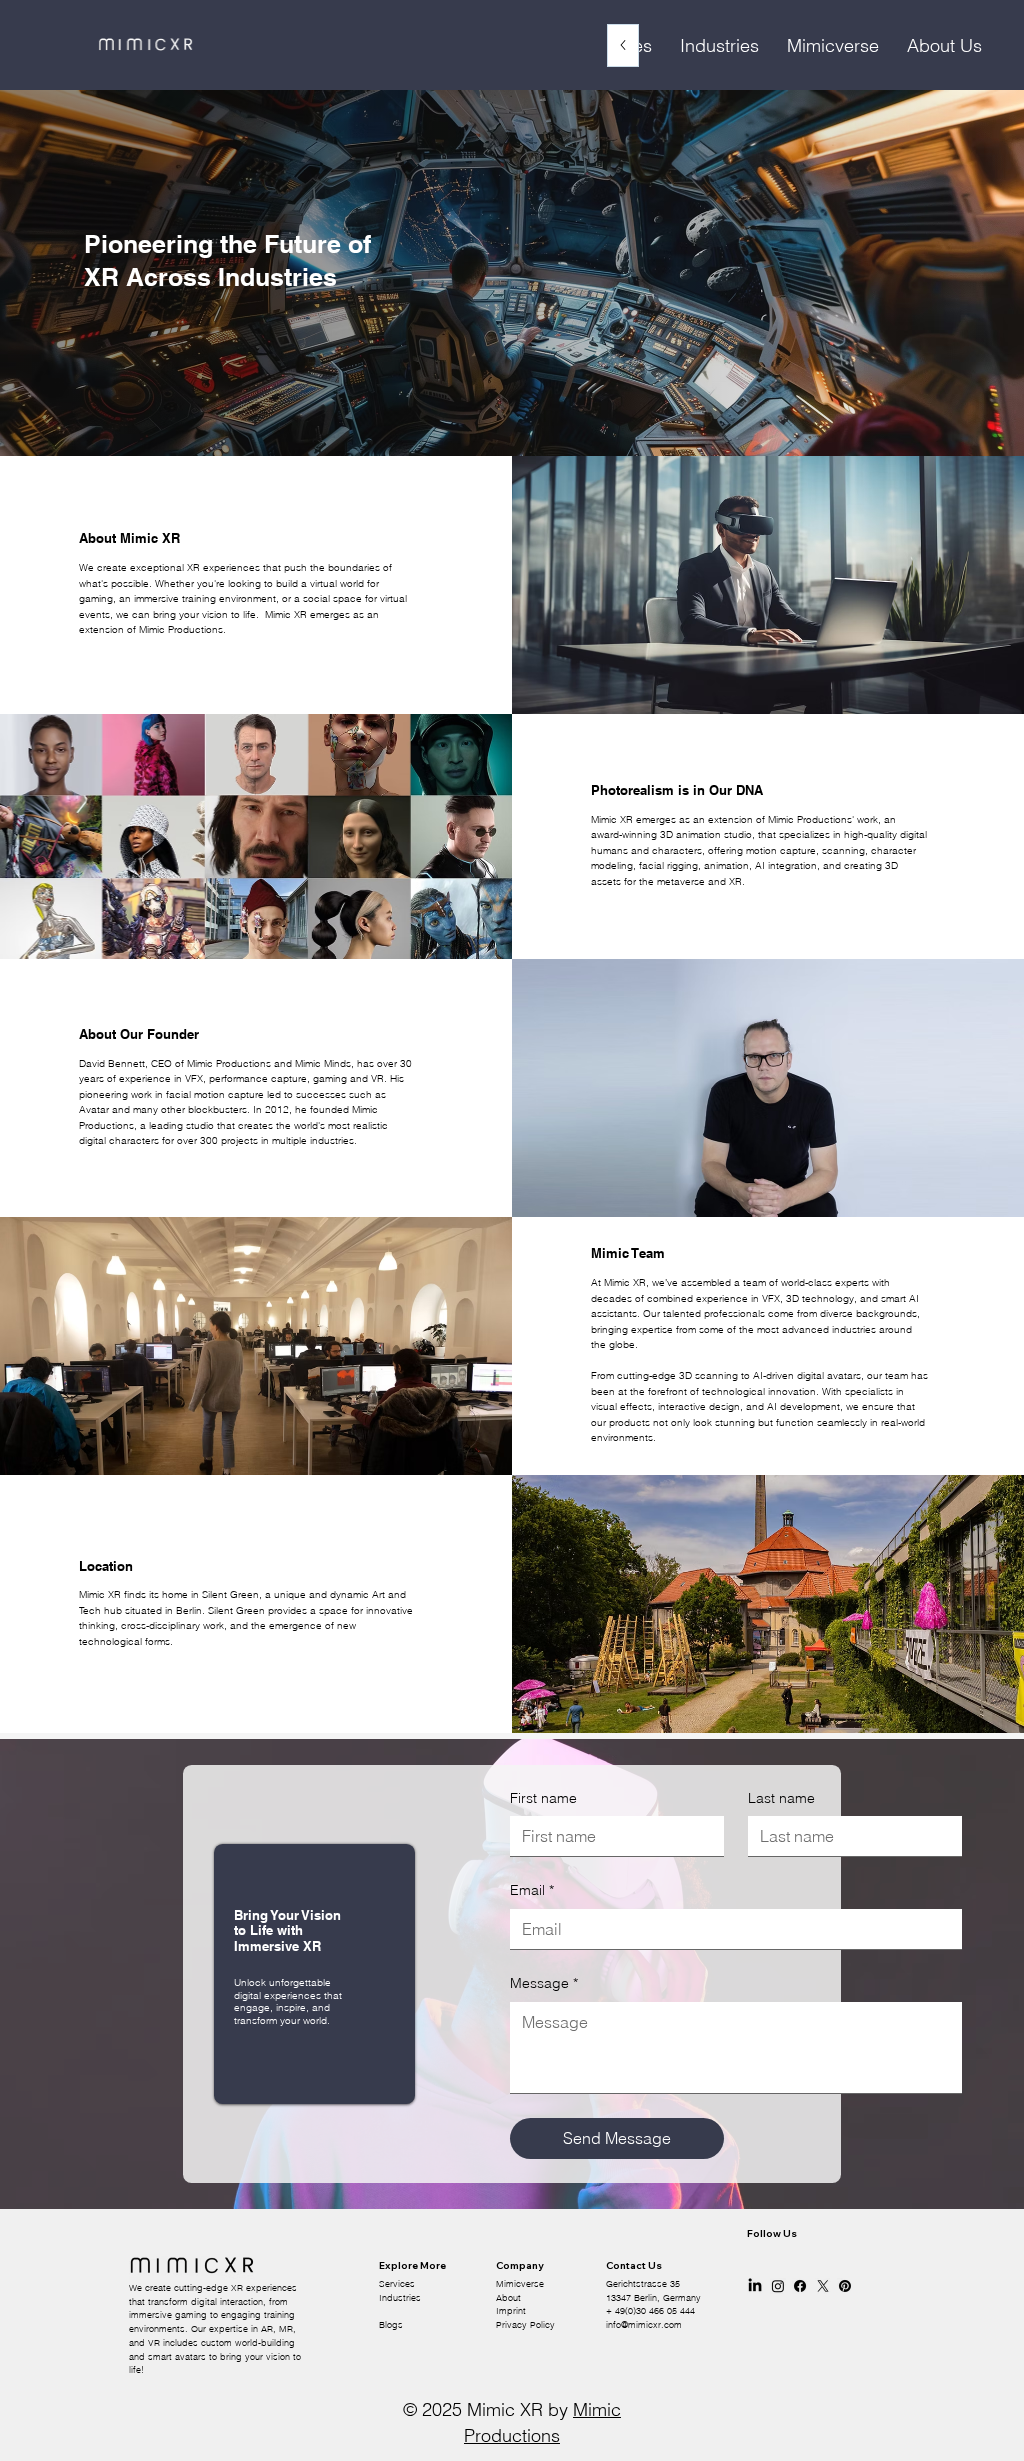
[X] (823, 2286)
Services (397, 2284)
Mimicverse (520, 2284)
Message (544, 1983)
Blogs (391, 2325)
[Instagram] (778, 2286)
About (508, 2298)
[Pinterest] (845, 2286)
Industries (400, 2298)
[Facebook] (800, 2286)
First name (543, 1798)
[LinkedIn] (755, 2286)
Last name (781, 1798)
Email (532, 1890)
